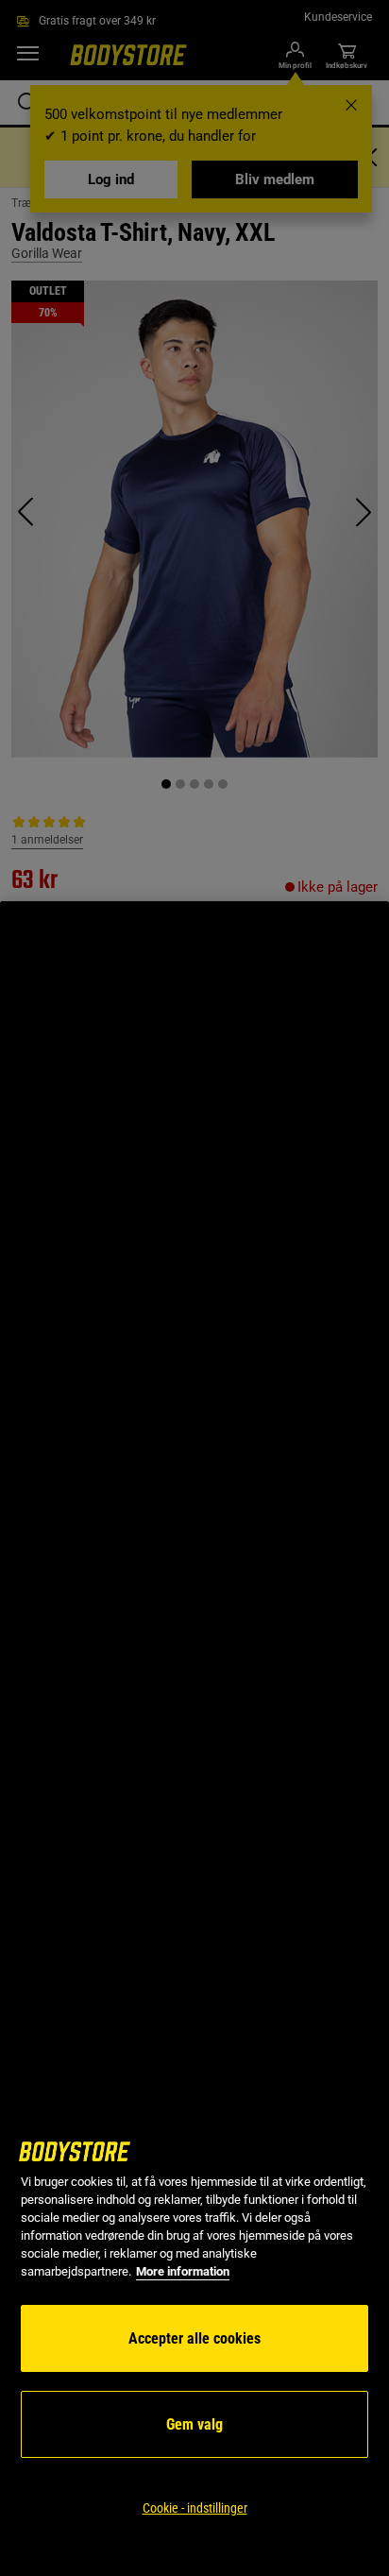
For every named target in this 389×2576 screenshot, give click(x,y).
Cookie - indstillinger (195, 2508)
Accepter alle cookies (194, 2338)
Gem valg (194, 2424)
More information (183, 2271)
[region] (194, 1739)
